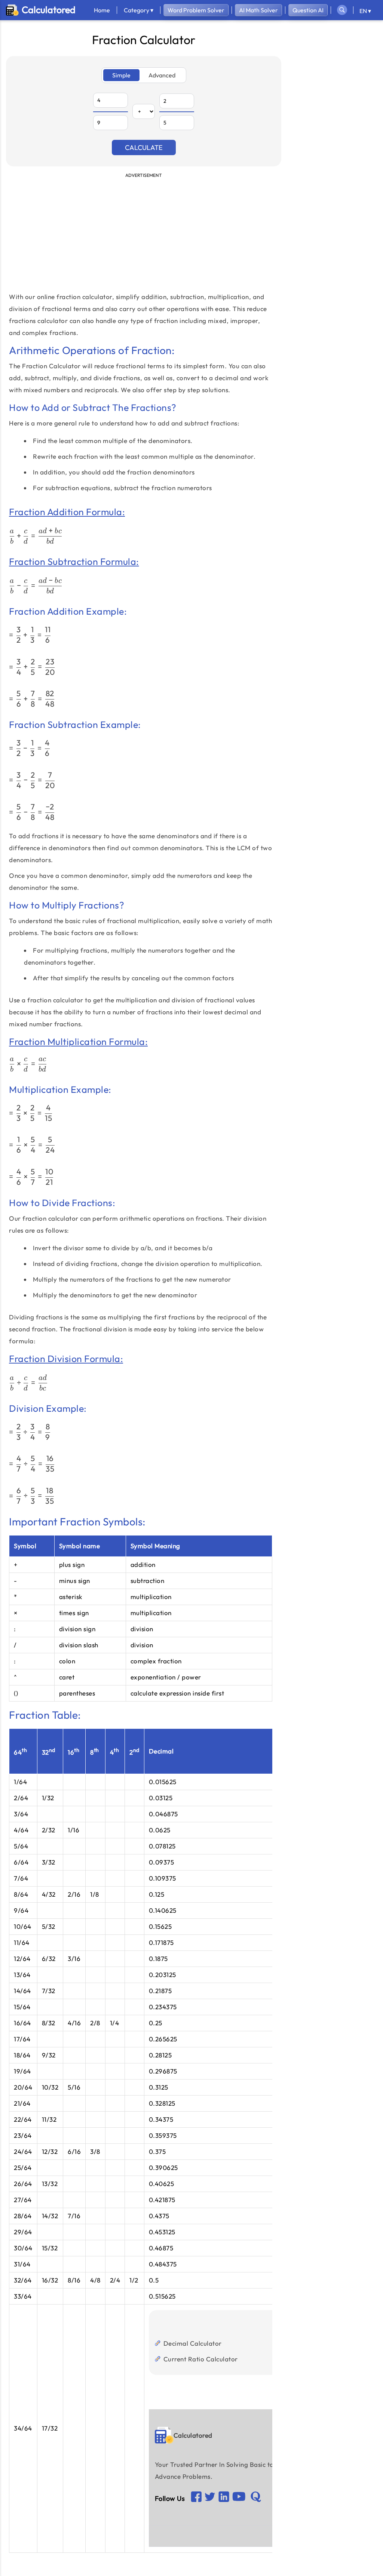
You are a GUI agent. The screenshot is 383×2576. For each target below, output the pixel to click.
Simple (121, 75)
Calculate (144, 147)
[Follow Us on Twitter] (210, 2499)
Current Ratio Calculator (201, 2359)
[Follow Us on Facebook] (196, 2498)
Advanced (162, 75)
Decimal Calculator (193, 2343)
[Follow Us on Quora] (256, 2499)
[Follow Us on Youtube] (224, 2498)
